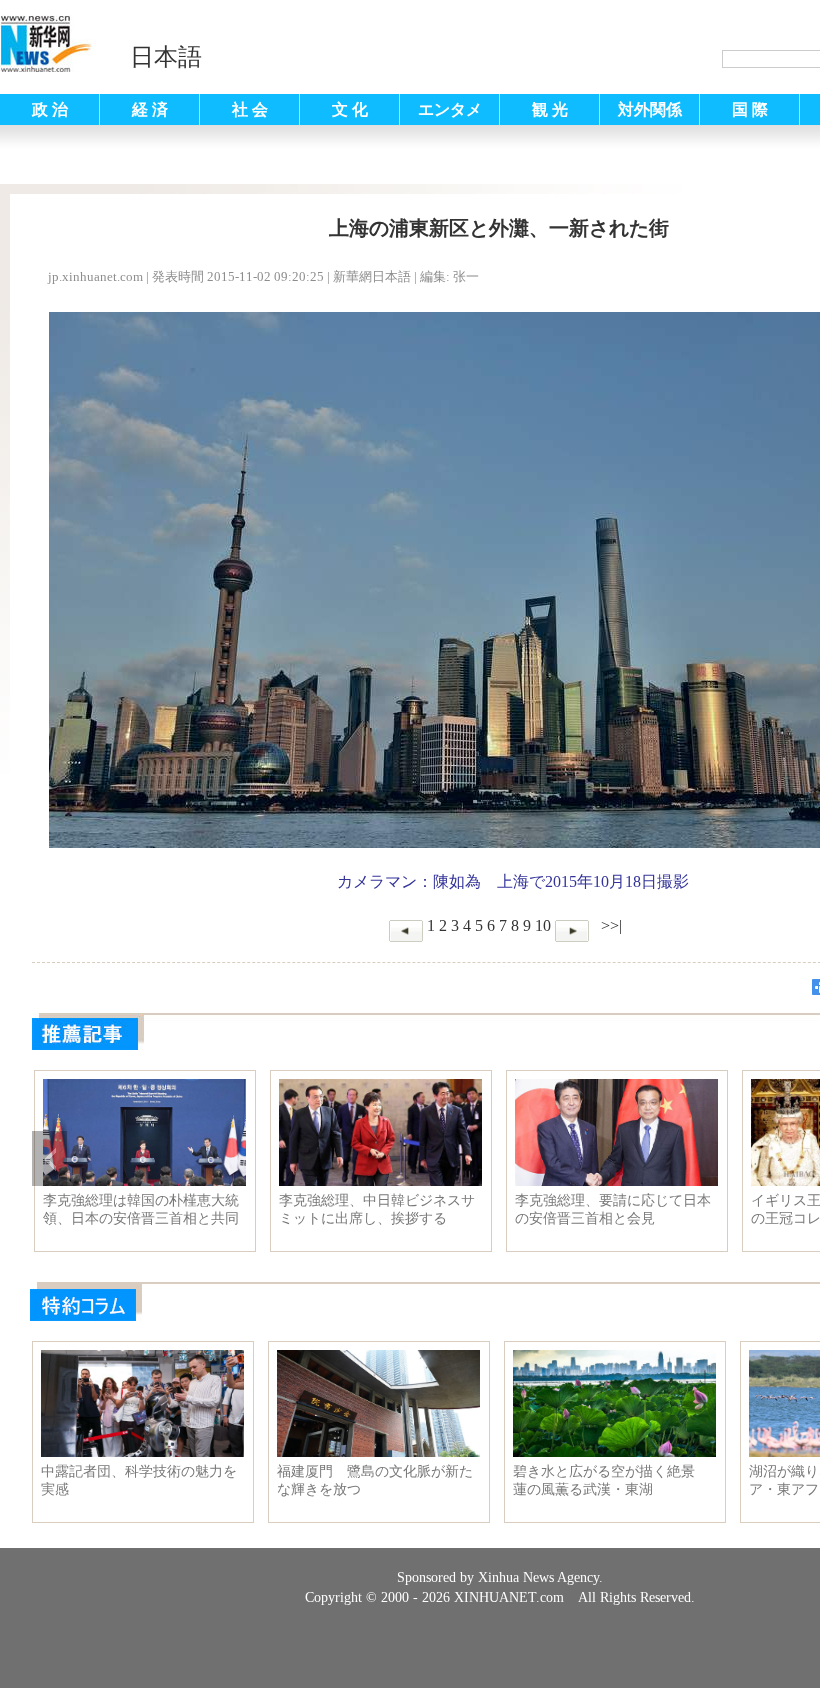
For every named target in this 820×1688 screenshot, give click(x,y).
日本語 (166, 57)
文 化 (350, 109)
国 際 (750, 109)
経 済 (150, 109)
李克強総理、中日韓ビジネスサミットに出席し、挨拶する (377, 1209)
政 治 (50, 109)
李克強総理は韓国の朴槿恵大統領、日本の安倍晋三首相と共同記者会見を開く (141, 1210)
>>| (609, 925)
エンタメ (450, 109)
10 (543, 925)
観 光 (550, 109)
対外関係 (650, 109)
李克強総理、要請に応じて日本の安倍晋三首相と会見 (613, 1209)
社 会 (250, 109)
